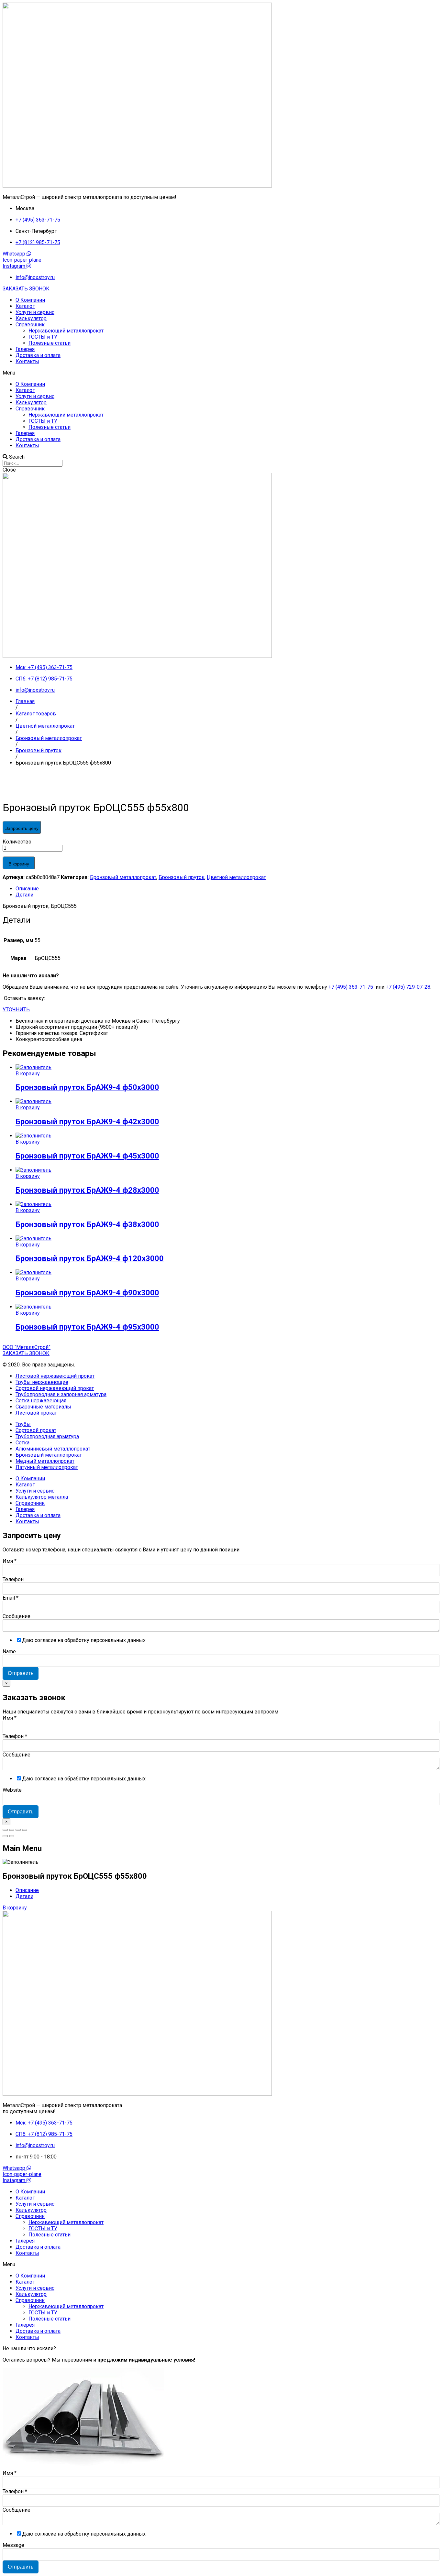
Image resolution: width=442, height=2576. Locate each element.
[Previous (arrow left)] (5, 1836)
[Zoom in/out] (25, 1830)
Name (9, 1652)
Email (11, 1598)
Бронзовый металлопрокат (123, 877)
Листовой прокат (36, 1413)
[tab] (227, 889)
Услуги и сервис (35, 312)
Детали (24, 895)
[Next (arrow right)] (12, 1836)
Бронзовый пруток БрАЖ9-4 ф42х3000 (87, 1122)
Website (12, 1790)
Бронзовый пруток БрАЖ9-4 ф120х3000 (90, 1258)
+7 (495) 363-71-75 (351, 987)
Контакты (27, 361)
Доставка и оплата (38, 355)
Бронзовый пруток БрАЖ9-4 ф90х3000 (87, 1293)
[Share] (12, 1830)
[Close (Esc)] (5, 1830)
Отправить (21, 1673)
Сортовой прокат (36, 1430)
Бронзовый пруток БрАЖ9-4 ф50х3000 (87, 1087)
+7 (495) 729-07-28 (408, 987)
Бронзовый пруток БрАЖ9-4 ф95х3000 (87, 1327)
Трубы (23, 1424)
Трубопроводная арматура (47, 1436)
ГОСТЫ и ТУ (43, 337)
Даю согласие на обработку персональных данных (84, 1640)
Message (13, 2545)
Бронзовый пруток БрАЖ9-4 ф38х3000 (87, 1224)
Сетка (22, 1443)
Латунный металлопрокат (47, 1467)
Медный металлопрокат (45, 1461)
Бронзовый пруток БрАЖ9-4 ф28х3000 (87, 1190)
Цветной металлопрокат (236, 877)
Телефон (13, 1579)
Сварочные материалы (43, 1407)
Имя (10, 1561)
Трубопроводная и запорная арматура (61, 1394)
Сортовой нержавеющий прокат (55, 1388)
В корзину (19, 864)
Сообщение (17, 1616)
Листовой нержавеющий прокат (55, 1376)
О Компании (30, 300)
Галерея (25, 349)
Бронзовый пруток (182, 877)
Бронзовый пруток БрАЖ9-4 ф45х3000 (87, 1156)
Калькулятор (31, 318)
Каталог (25, 306)
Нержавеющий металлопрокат (66, 331)
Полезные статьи (50, 343)
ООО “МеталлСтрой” (27, 1347)
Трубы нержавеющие (42, 1382)
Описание (27, 889)
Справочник (30, 325)
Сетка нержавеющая (41, 1401)
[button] (26, 289)
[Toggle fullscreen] (18, 1830)
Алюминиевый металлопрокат (53, 1449)
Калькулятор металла (42, 1497)
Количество (17, 842)
